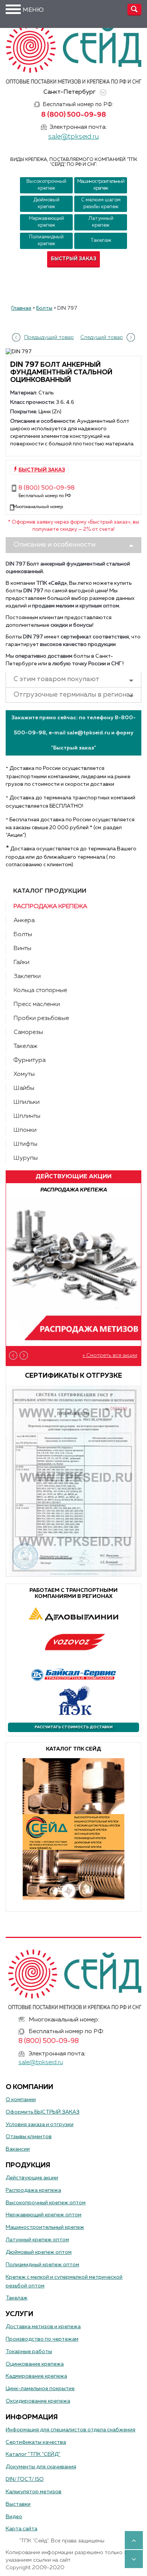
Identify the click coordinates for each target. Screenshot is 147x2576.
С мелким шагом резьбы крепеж (101, 203)
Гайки (21, 963)
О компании (21, 2100)
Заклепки (27, 977)
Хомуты (24, 1074)
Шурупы (26, 1158)
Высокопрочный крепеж (46, 185)
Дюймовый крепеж (46, 203)
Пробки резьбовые (41, 1018)
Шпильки (27, 1102)
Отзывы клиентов (29, 2137)
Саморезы (28, 1032)
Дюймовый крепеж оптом (39, 2252)
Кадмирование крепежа (36, 2376)
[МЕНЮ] (13, 9)
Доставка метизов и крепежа (43, 2327)
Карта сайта (21, 2529)
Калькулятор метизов (34, 2492)
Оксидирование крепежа (38, 2401)
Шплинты (27, 1116)
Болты (23, 935)
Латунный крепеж (101, 222)
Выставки (18, 2504)
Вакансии (18, 2149)
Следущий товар (102, 337)
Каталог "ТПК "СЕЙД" (33, 2454)
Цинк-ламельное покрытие (40, 2389)
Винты (22, 949)
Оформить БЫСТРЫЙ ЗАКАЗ (43, 2112)
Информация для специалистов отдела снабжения (70, 2430)
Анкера (24, 921)
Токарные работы (29, 2352)
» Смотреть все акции (110, 1355)
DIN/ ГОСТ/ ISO (25, 2479)
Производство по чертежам (42, 2339)
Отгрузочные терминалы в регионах (73, 695)
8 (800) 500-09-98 (73, 115)
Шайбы (24, 1088)
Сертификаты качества (36, 2442)
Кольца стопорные (40, 991)
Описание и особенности (54, 545)
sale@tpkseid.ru (73, 137)
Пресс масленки (37, 1004)
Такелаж (101, 240)
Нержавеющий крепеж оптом (44, 2215)
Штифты (25, 1144)
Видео (14, 2517)
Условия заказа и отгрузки (40, 2125)
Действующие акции (32, 2178)
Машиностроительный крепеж (101, 185)
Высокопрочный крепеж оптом (46, 2203)
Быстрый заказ (74, 259)
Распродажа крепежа (50, 907)
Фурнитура (30, 1060)
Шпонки (25, 1130)
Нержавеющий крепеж (47, 222)
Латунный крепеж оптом (37, 2240)
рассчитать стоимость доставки (74, 1727)
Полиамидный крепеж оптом (42, 2265)
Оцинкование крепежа (35, 2364)
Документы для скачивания (41, 2467)
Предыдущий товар (49, 337)
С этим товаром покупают (57, 679)
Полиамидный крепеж (46, 240)
